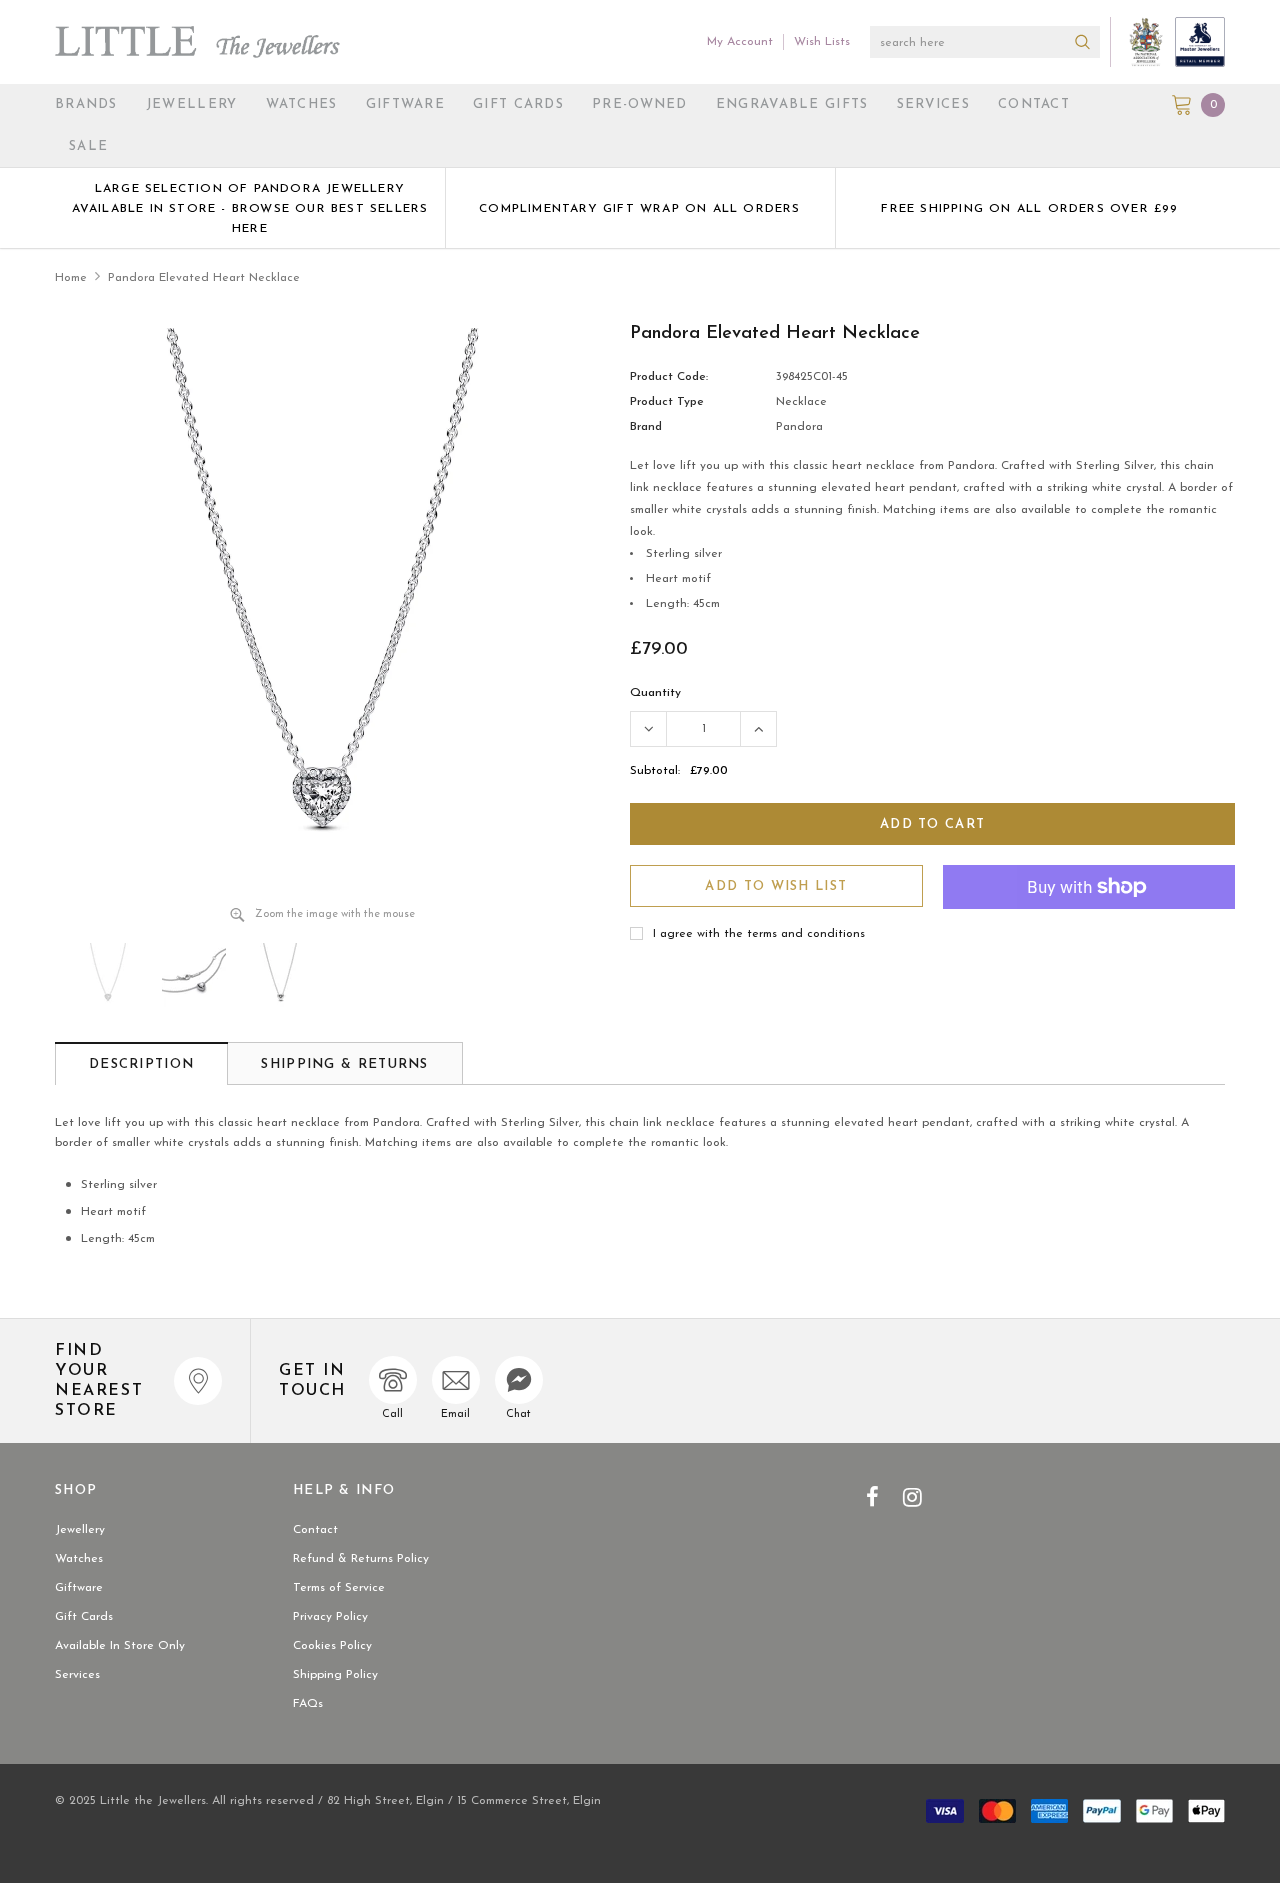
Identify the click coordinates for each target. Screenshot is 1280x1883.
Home (71, 278)
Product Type (667, 402)
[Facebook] (872, 1497)
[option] (250, 208)
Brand (646, 427)
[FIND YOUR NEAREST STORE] (198, 1381)
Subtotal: (655, 771)
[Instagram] (912, 1497)
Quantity (655, 693)
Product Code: (669, 377)
